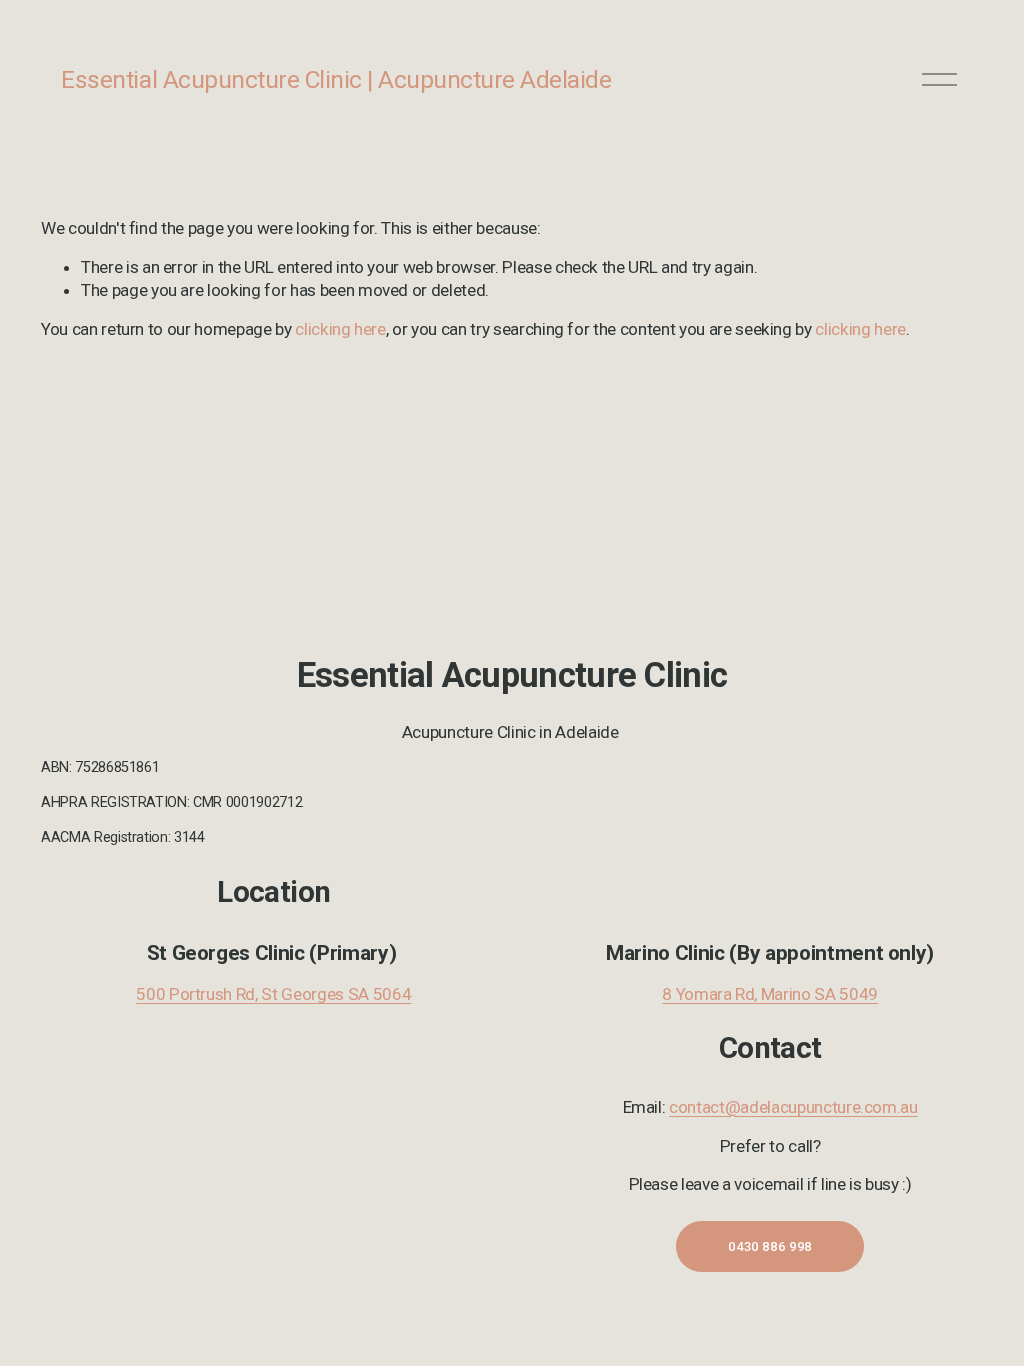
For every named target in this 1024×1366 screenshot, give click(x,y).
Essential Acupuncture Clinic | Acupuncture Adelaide (336, 79)
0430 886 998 (770, 1246)
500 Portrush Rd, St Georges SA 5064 (273, 994)
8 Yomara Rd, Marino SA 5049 (770, 994)
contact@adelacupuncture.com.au (793, 1107)
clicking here (340, 329)
